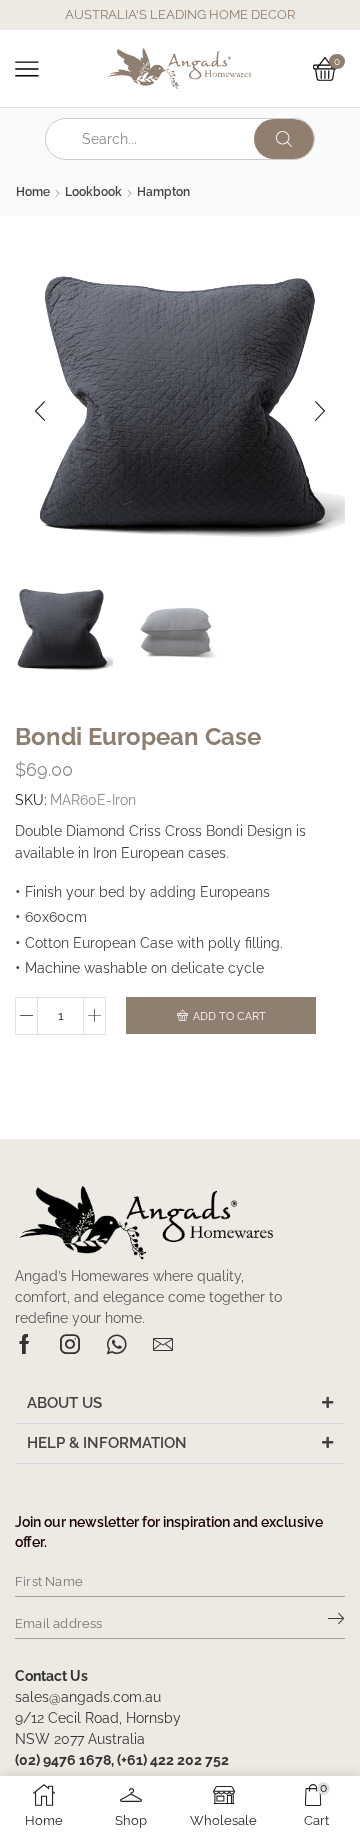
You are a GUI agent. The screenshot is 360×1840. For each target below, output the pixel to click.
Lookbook (93, 192)
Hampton (163, 192)
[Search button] (284, 139)
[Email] (163, 1344)
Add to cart (229, 1016)
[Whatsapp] (116, 1344)
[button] (40, 411)
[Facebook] (24, 1344)
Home (33, 192)
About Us (64, 1403)
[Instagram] (70, 1344)
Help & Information (107, 1443)
